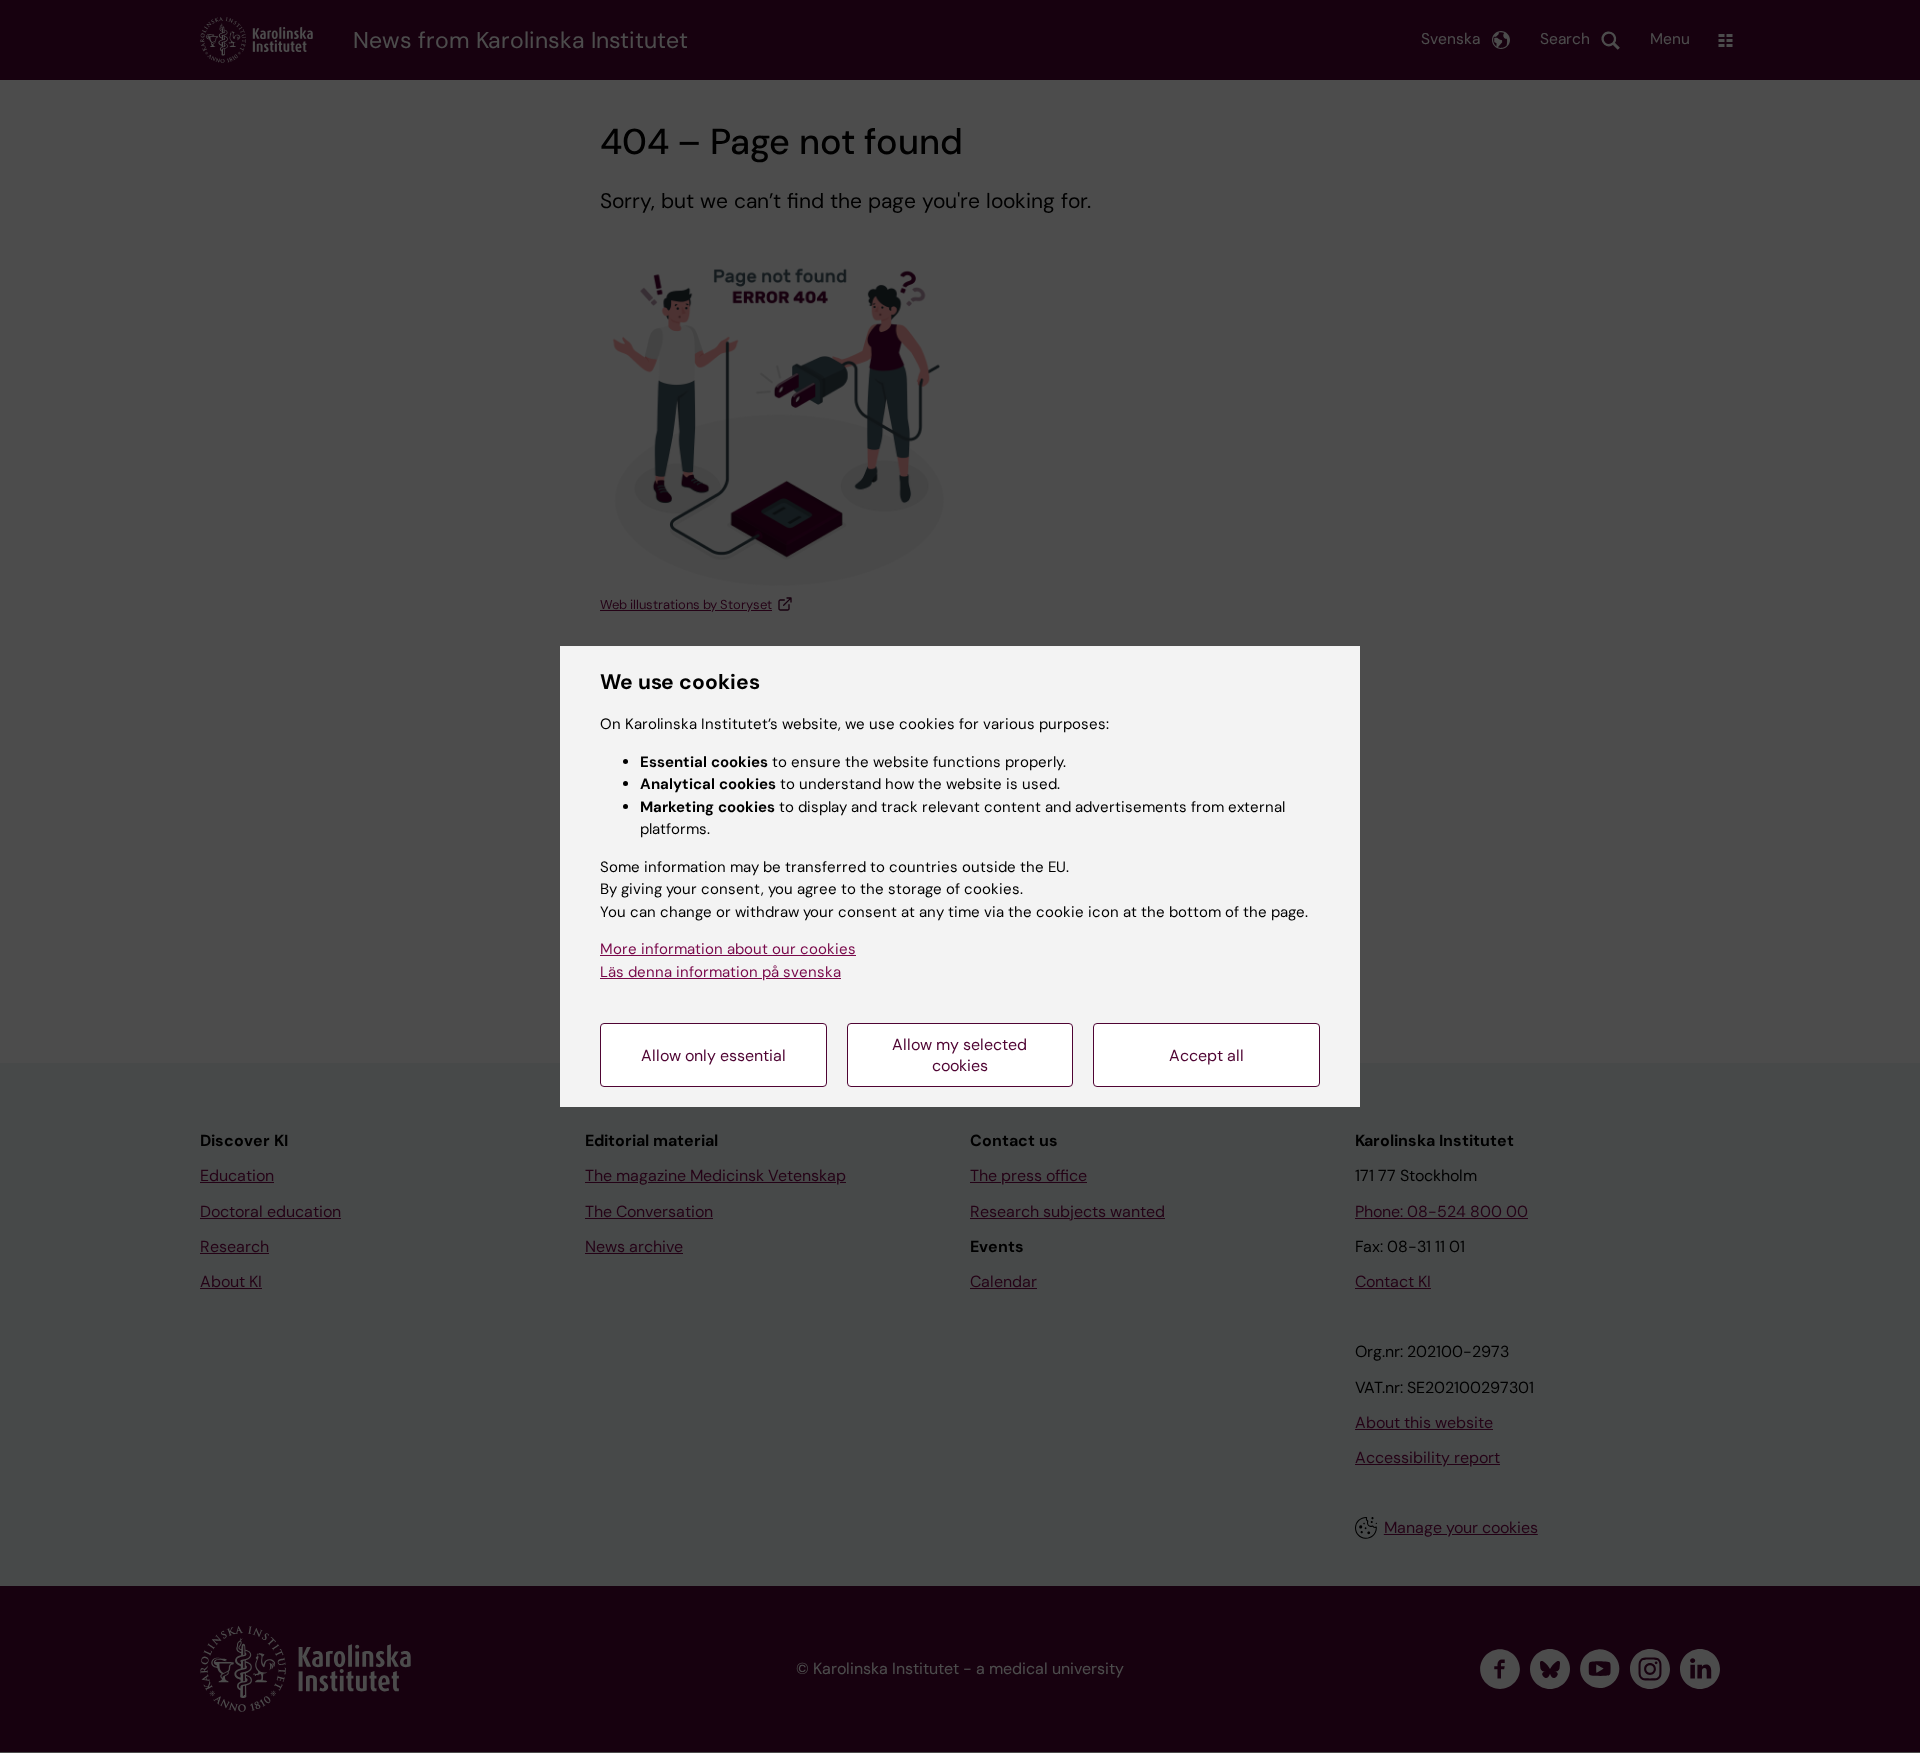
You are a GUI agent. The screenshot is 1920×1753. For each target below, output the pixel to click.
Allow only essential (713, 1055)
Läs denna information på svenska (720, 972)
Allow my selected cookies (959, 1055)
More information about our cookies (728, 949)
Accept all (1206, 1055)
